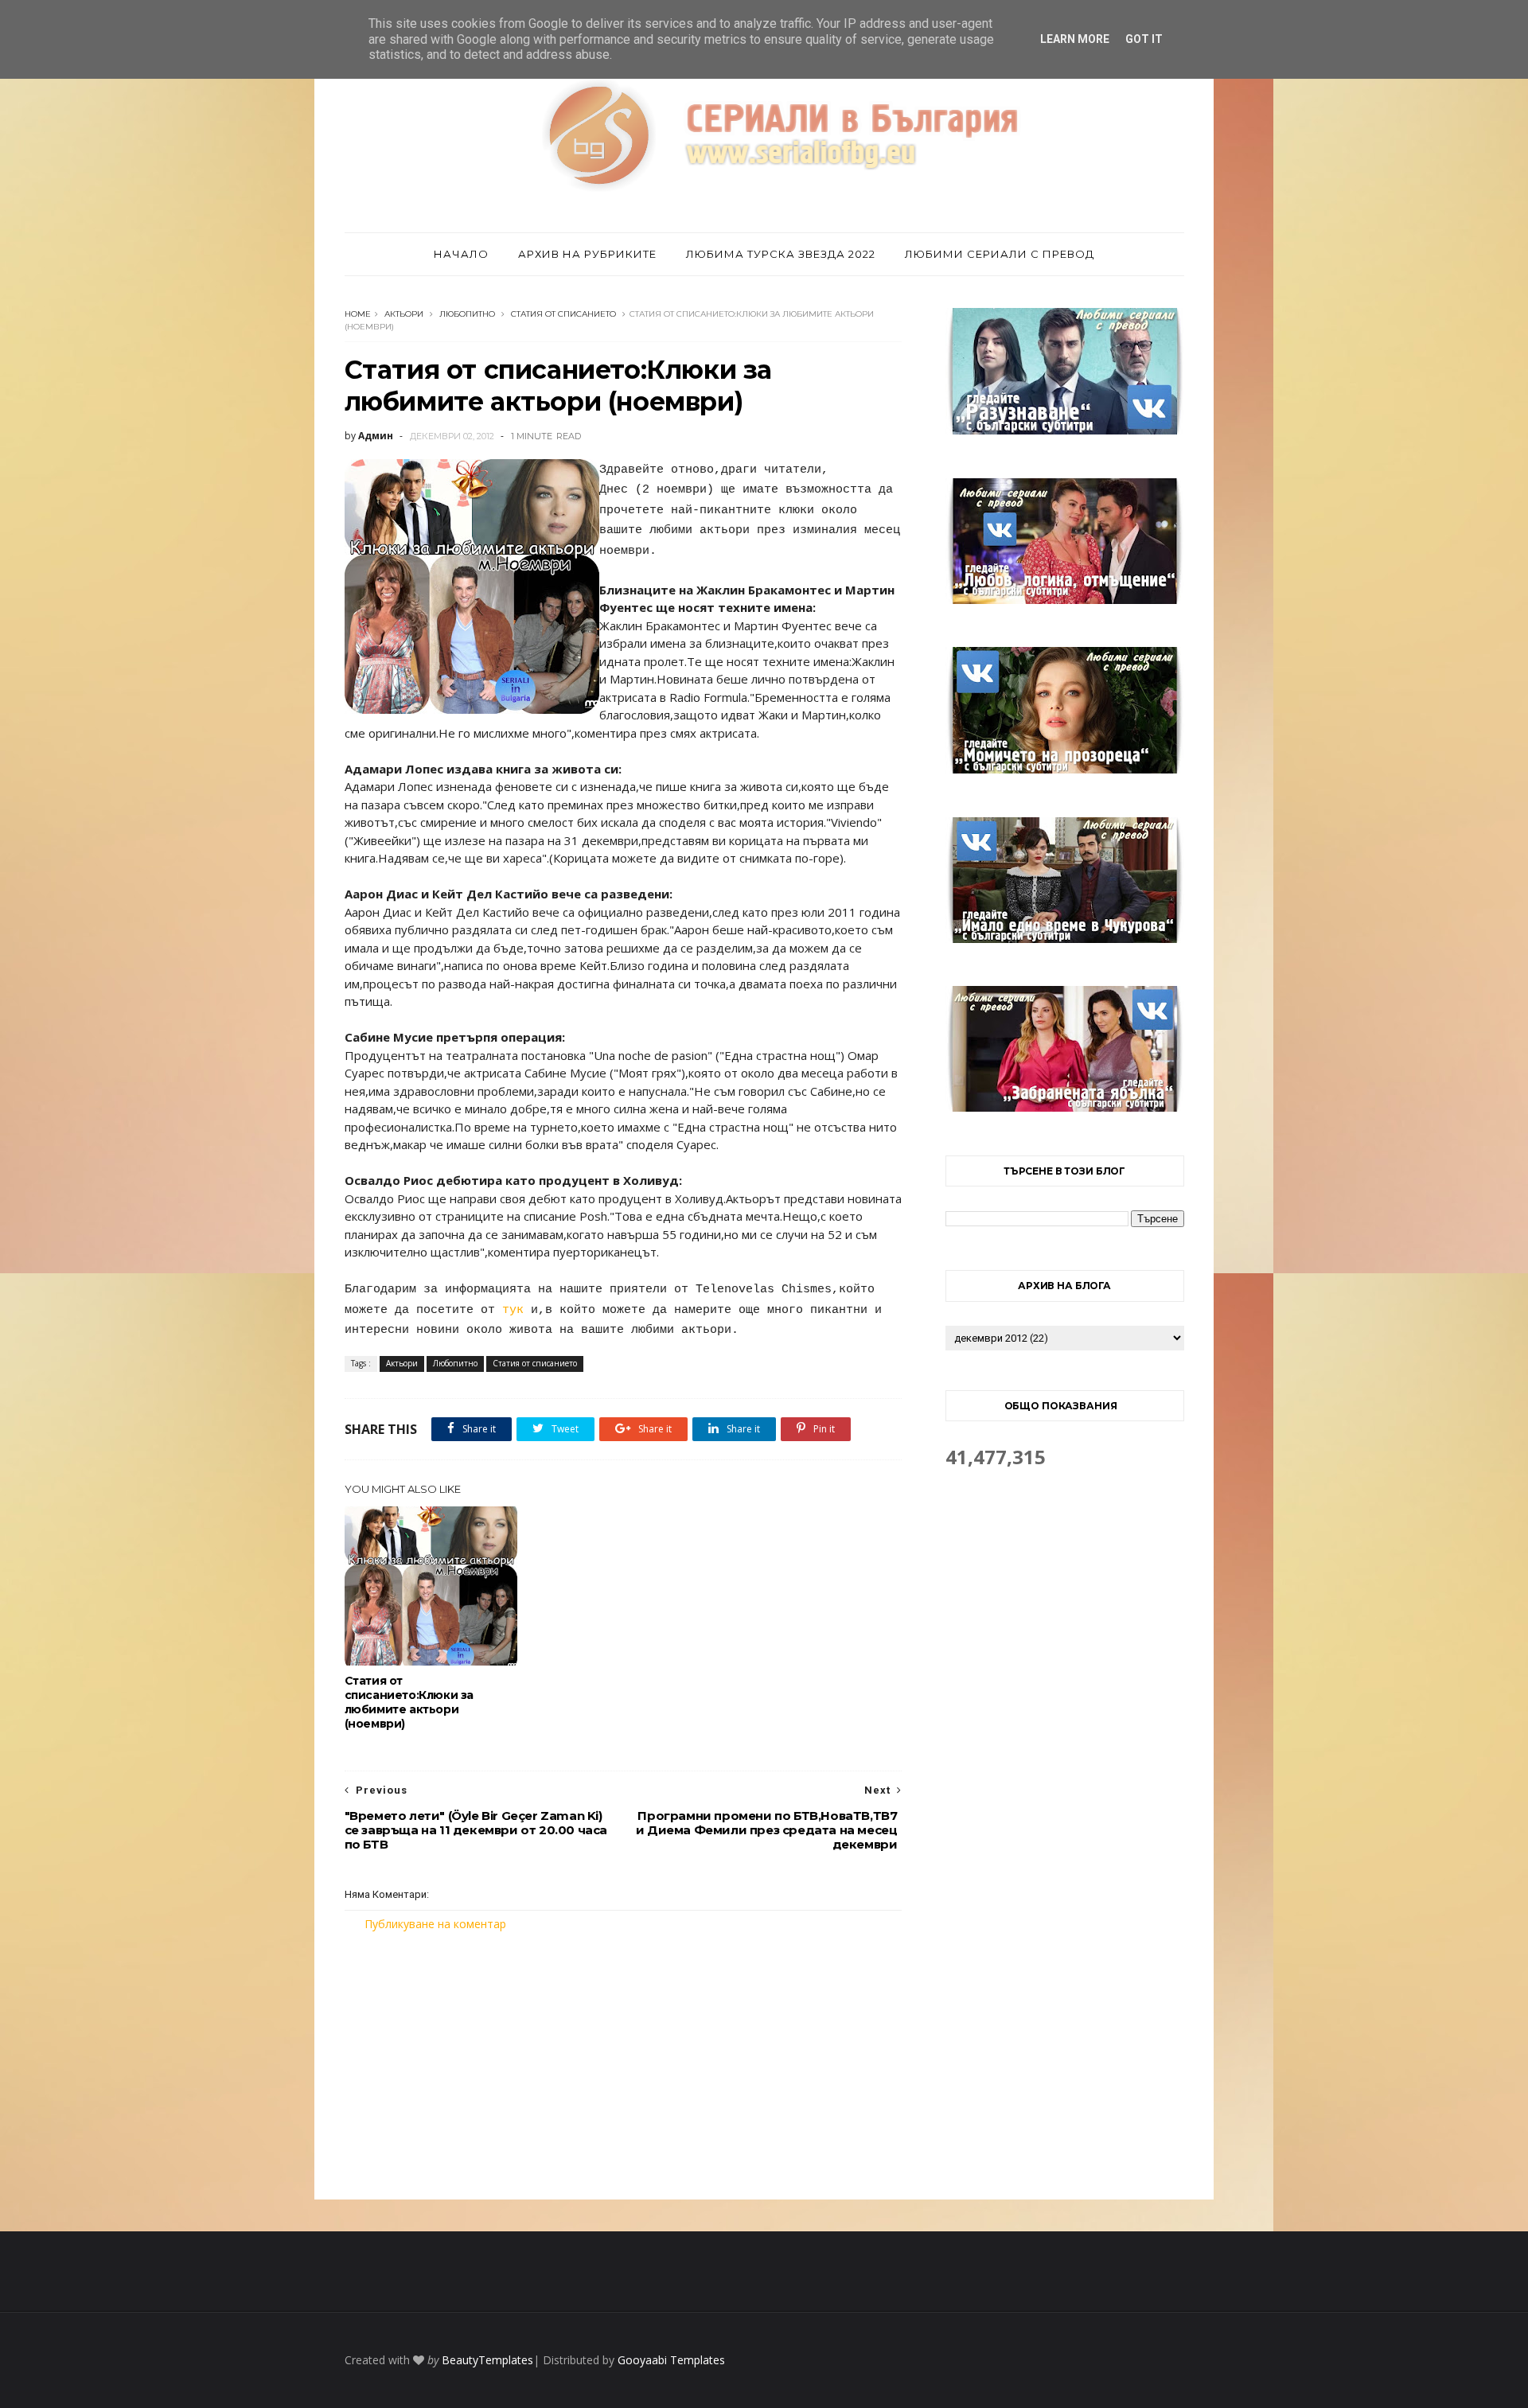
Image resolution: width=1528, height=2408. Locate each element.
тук (513, 1310)
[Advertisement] (623, 2066)
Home (358, 314)
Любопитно (467, 314)
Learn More (1075, 39)
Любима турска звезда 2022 (781, 254)
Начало (461, 254)
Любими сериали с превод (1000, 254)
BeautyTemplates (487, 2360)
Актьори (404, 314)
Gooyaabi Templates (671, 2360)
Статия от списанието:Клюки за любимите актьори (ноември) (409, 1702)
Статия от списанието (563, 314)
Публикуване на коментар (435, 1924)
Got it (1144, 39)
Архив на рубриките (587, 254)
